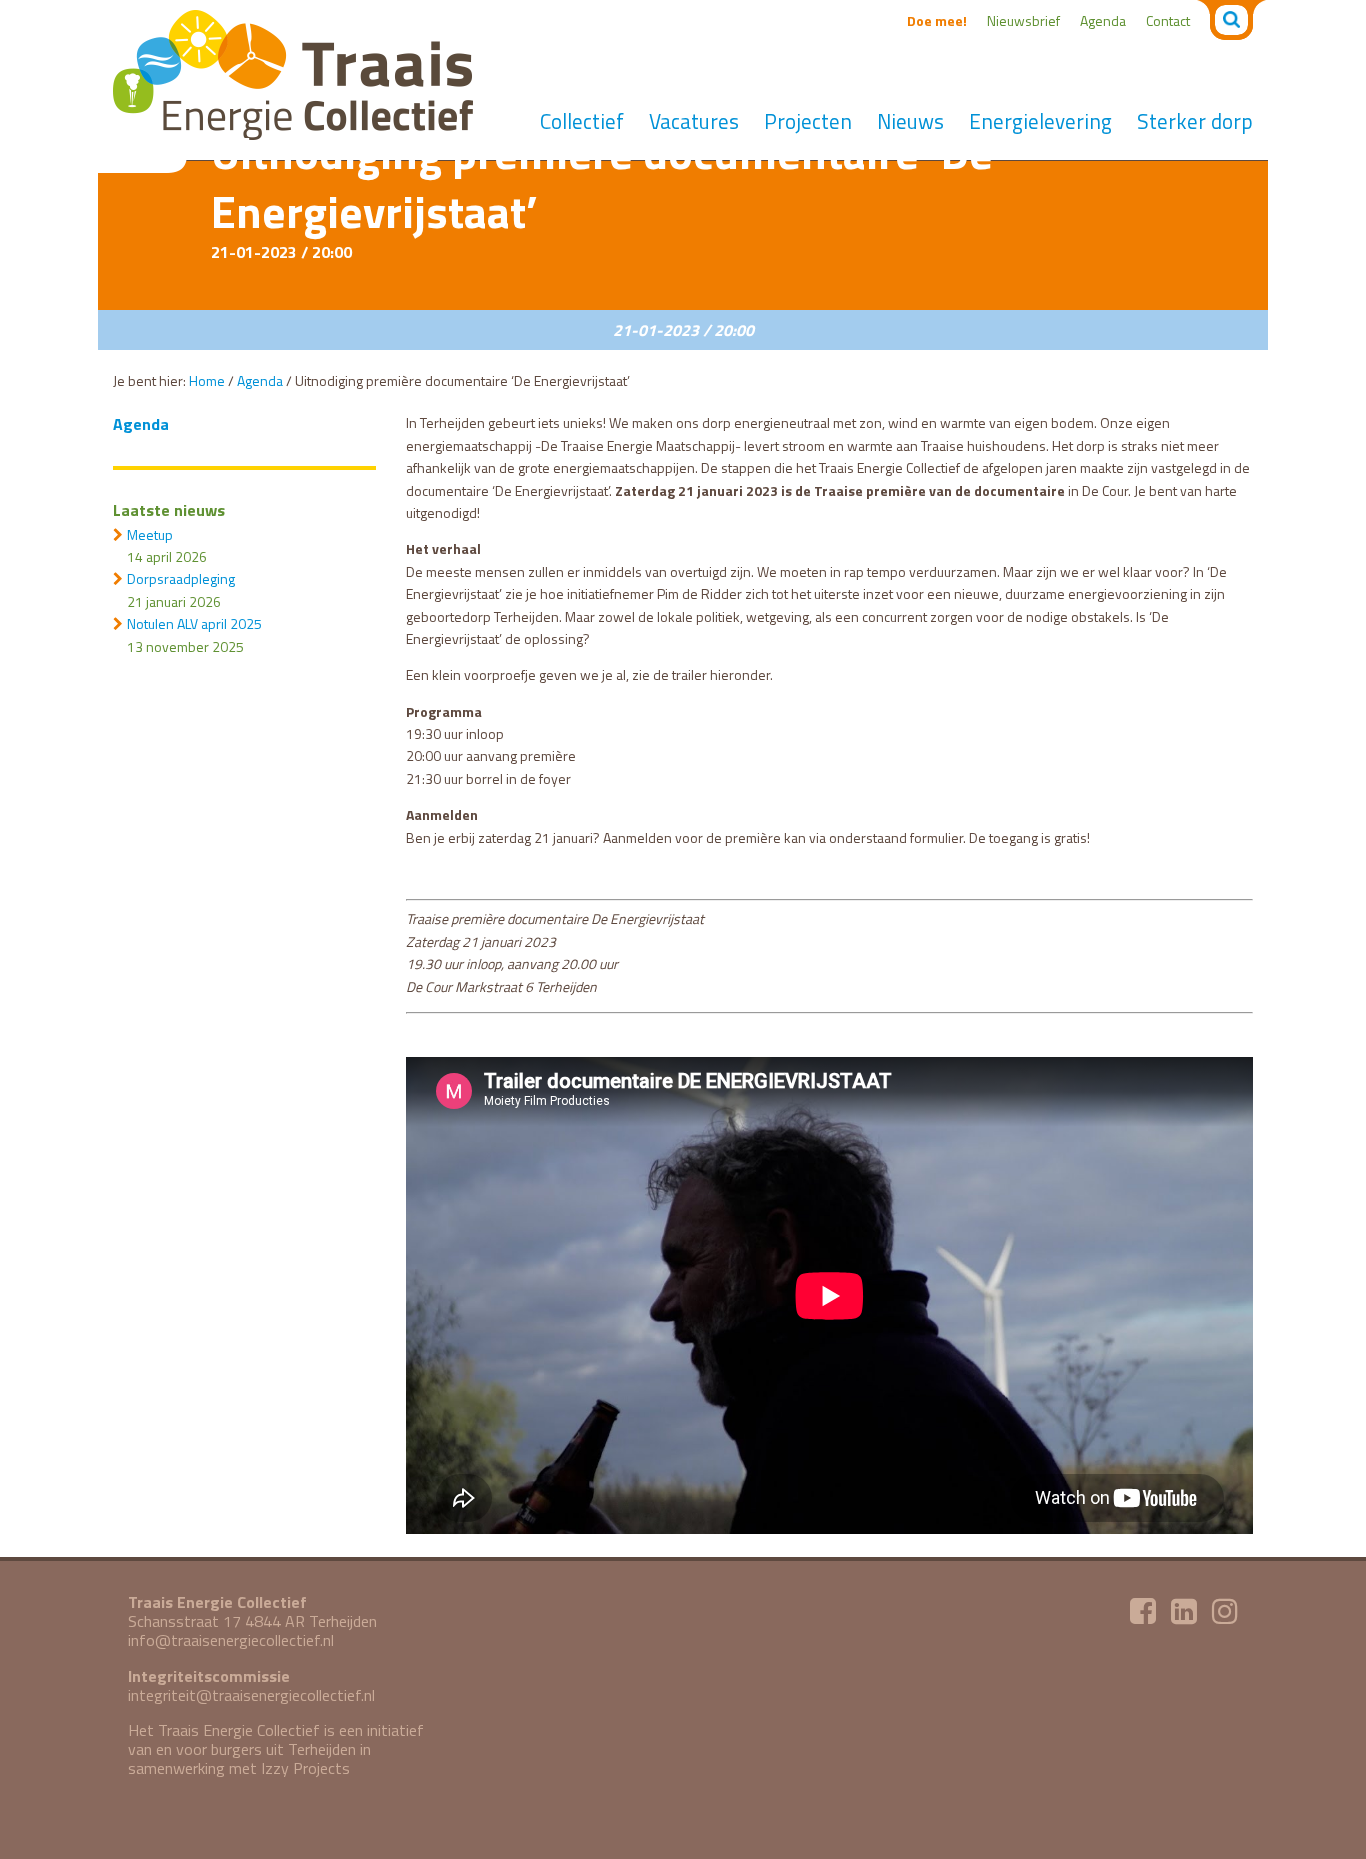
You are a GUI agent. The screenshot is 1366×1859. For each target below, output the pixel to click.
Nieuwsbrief (1023, 20)
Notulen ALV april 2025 (194, 623)
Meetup (150, 534)
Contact (1168, 20)
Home (207, 380)
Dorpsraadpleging (181, 578)
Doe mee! (937, 20)
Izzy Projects (305, 1768)
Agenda (1103, 20)
